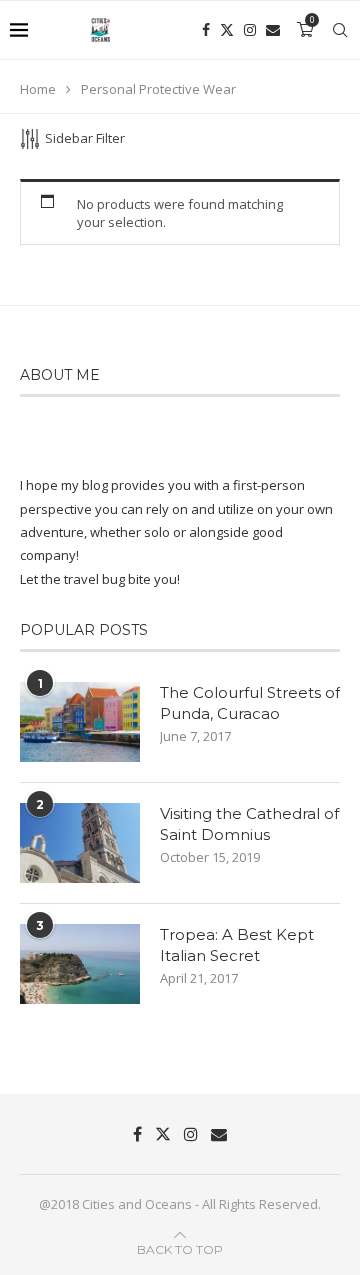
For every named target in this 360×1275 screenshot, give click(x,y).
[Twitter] (227, 30)
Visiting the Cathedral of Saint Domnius (249, 824)
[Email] (273, 30)
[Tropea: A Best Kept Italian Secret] (80, 964)
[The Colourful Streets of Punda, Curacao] (80, 722)
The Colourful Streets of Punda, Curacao (250, 703)
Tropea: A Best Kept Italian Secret (237, 945)
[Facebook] (206, 30)
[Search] (340, 30)
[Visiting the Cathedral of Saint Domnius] (80, 843)
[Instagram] (250, 30)
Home (38, 89)
